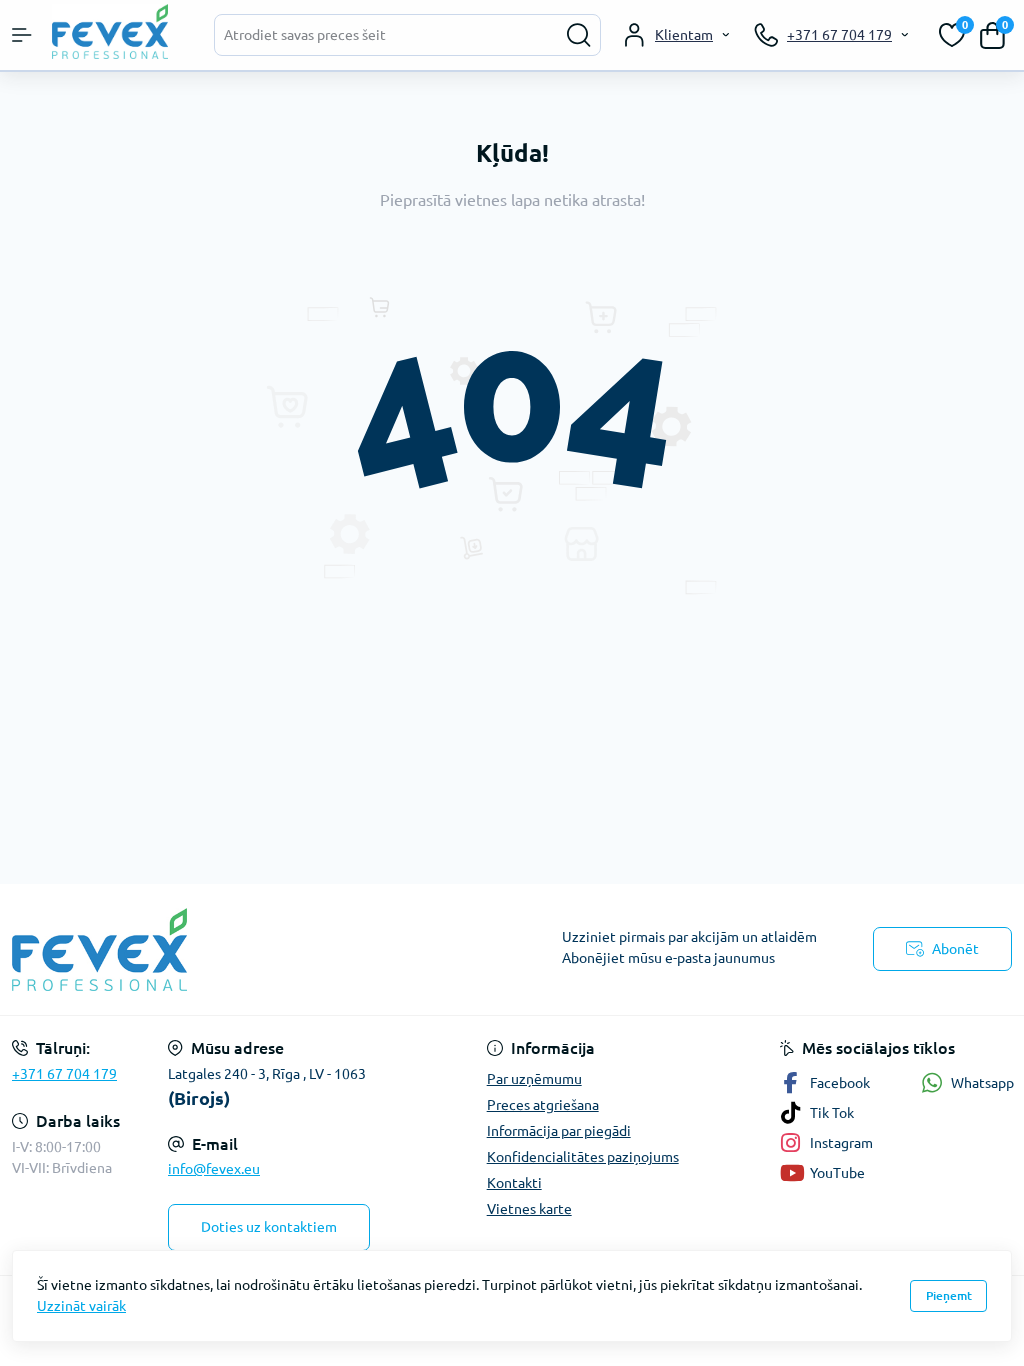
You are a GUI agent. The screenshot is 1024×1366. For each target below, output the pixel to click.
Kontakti (514, 1183)
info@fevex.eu (214, 1169)
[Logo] (115, 31)
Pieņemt (949, 1295)
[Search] (579, 35)
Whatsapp (982, 1083)
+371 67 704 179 (64, 1074)
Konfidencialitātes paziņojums (583, 1157)
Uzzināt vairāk (81, 1306)
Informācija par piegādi (559, 1131)
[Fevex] (170, 949)
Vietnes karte (529, 1209)
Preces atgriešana (543, 1105)
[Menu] (22, 35)
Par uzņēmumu (534, 1079)
